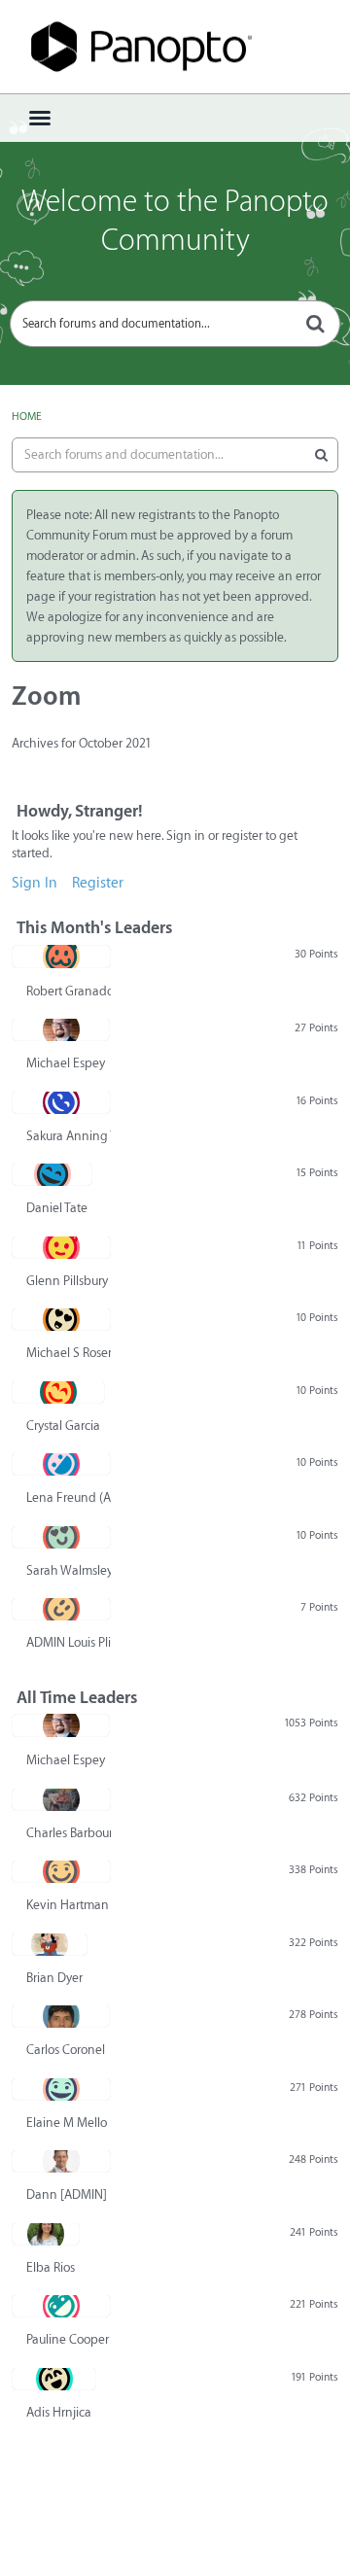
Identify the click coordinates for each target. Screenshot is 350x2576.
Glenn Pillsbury (67, 1281)
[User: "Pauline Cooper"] (61, 2306)
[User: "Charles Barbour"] (61, 1799)
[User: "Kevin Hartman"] (61, 1871)
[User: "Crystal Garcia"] (58, 1392)
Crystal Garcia (63, 1426)
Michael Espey (66, 1063)
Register (98, 883)
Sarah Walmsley (69, 1570)
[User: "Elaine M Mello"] (61, 2089)
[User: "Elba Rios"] (46, 2234)
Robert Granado (69, 991)
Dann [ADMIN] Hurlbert (69, 2194)
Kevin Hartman (68, 1905)
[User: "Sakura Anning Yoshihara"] (61, 1102)
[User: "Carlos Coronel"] (61, 2016)
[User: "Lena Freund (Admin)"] (61, 1464)
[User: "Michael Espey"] (61, 1029)
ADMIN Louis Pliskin (69, 1642)
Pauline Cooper (68, 2339)
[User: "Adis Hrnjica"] (54, 2379)
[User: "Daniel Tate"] (52, 1174)
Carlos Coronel (66, 2050)
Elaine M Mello (67, 2123)
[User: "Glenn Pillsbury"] (61, 1247)
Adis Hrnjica (59, 2412)
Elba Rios (51, 2267)
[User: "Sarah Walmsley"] (61, 1537)
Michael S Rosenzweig (69, 1353)
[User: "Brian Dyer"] (50, 1944)
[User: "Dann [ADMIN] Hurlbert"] (61, 2161)
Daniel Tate (57, 1208)
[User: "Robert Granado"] (61, 957)
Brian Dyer (54, 1978)
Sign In (35, 883)
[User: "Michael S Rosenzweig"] (61, 1319)
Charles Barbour (69, 1833)
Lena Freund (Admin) (69, 1497)
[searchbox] (175, 324)
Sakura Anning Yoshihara (69, 1136)
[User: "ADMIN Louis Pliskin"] (61, 1609)
